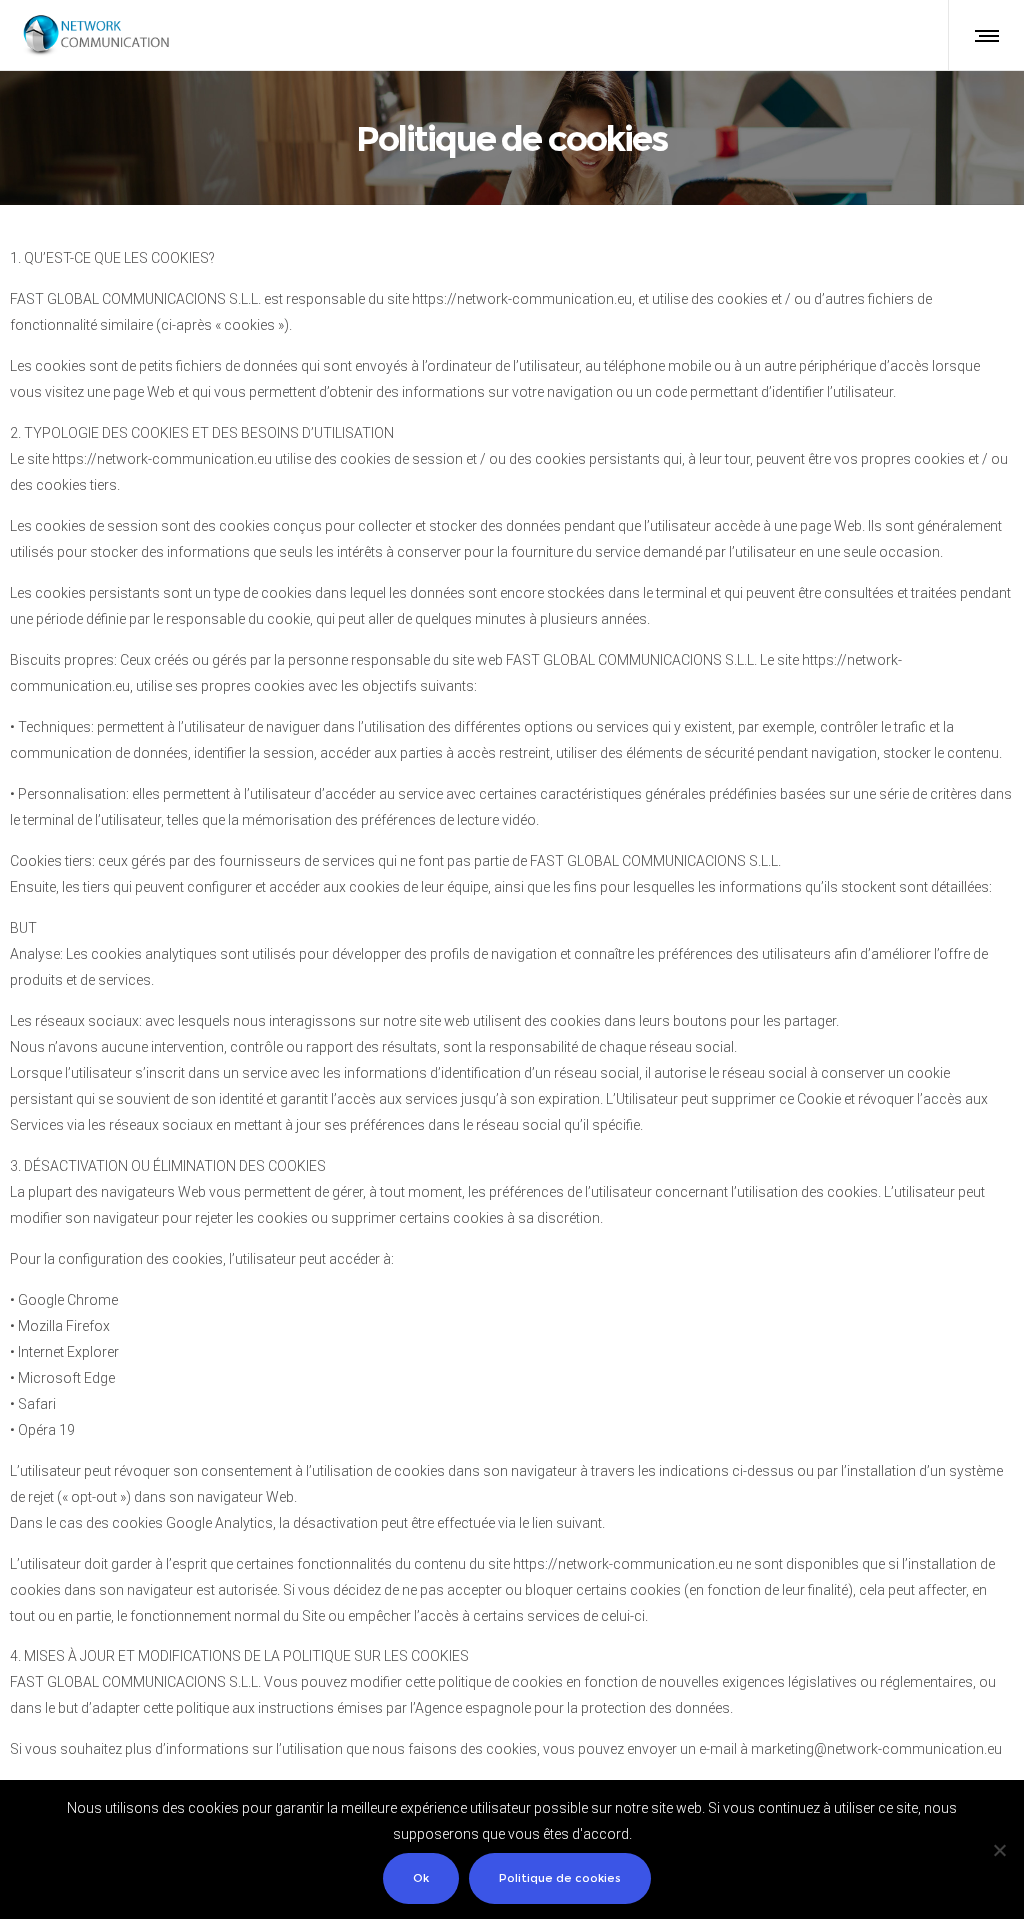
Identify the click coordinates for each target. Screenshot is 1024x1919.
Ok (421, 1878)
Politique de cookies (560, 1878)
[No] (999, 1850)
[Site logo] (96, 35)
